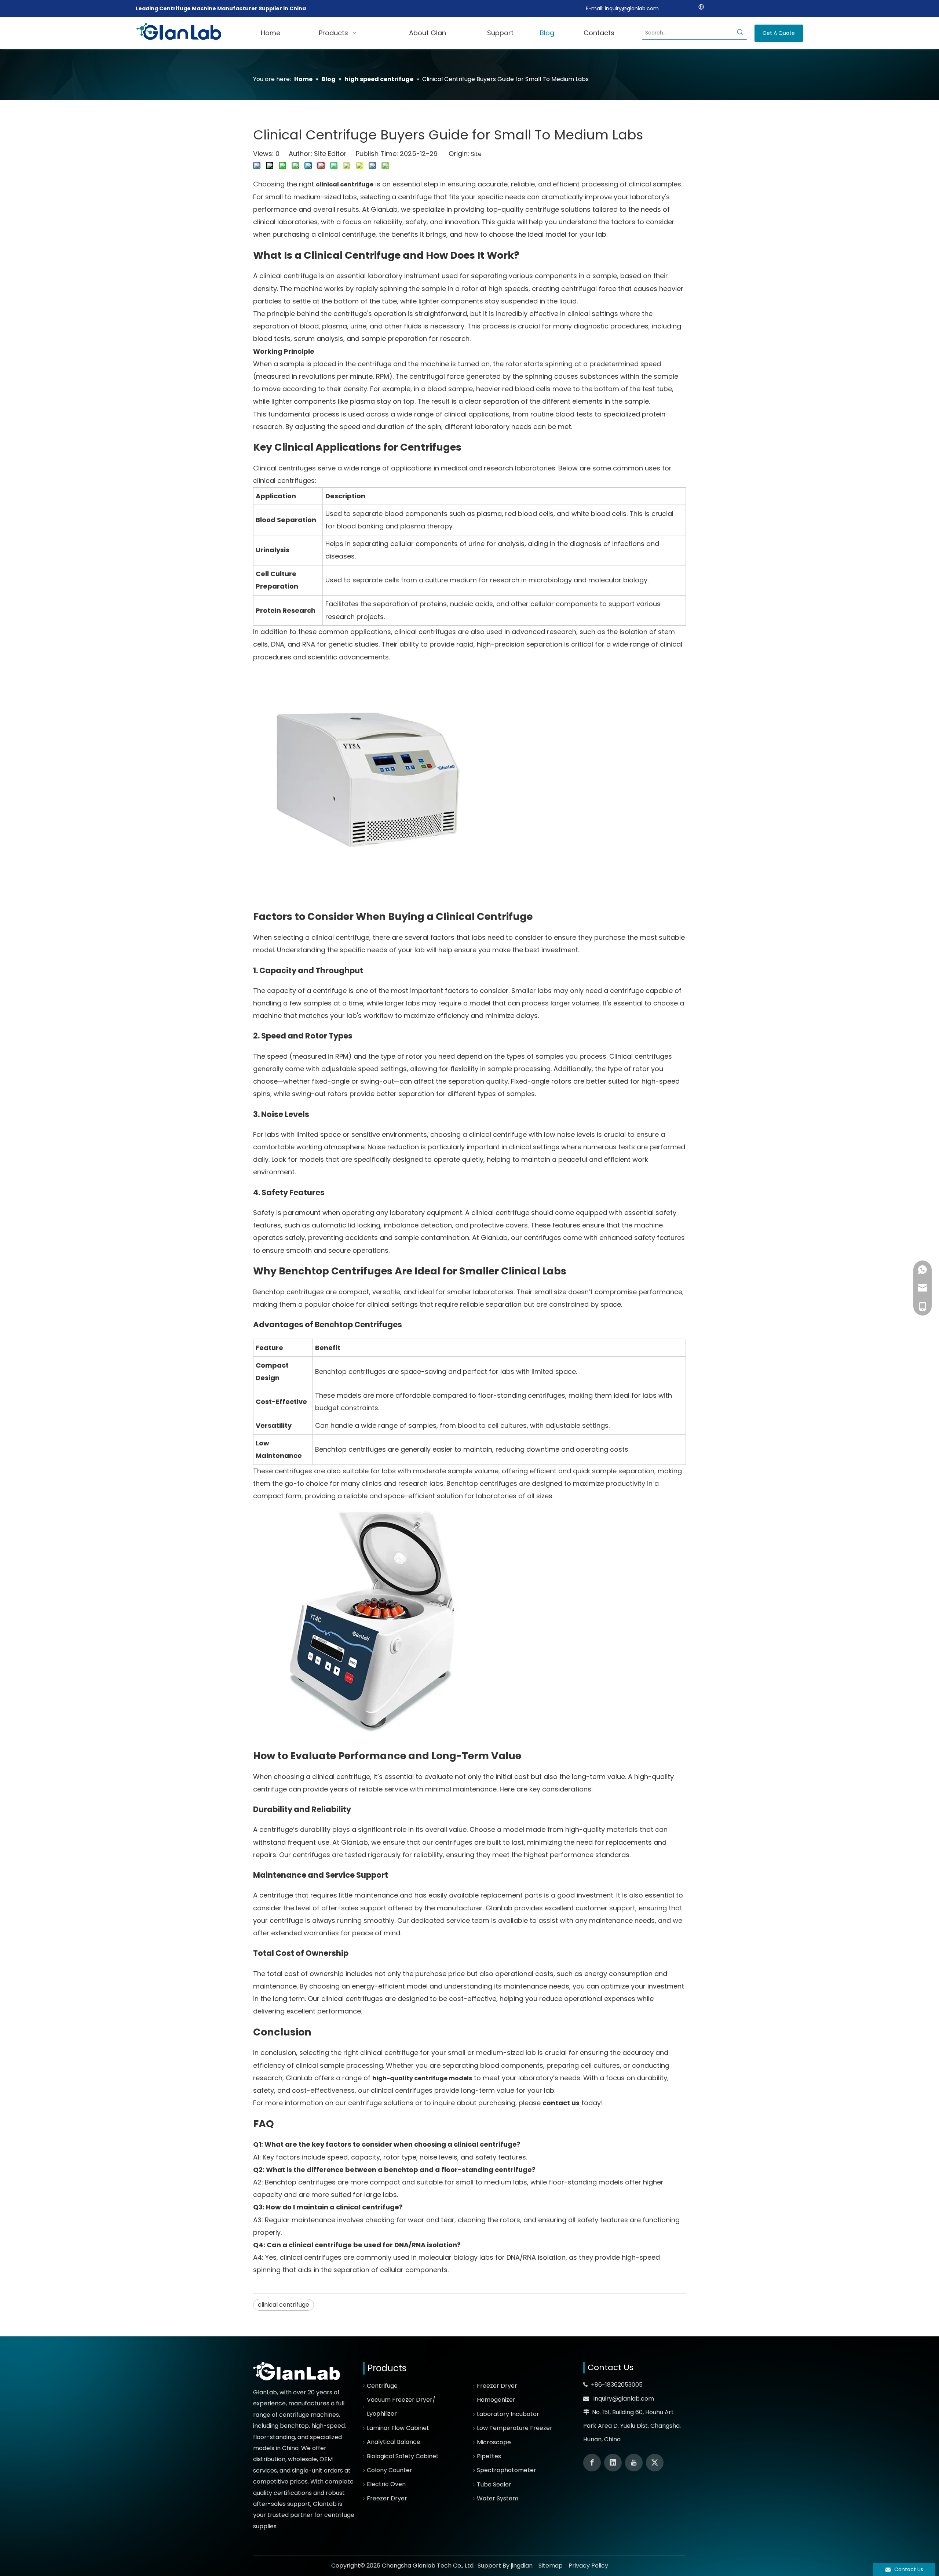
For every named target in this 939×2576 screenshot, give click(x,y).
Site (476, 154)
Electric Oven (386, 2484)
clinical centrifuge (284, 2305)
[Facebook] (592, 2463)
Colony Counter (390, 2470)
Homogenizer (496, 2400)
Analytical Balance (394, 2442)
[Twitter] (655, 2463)
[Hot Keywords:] (740, 33)
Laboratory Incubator (508, 2414)
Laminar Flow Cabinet (398, 2428)
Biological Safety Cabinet (403, 2456)
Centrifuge (382, 2386)
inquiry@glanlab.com (632, 8)
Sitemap (551, 2566)
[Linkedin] (613, 2463)
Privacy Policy (588, 2566)
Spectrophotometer (507, 2470)
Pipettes (489, 2456)
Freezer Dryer (387, 2498)
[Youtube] (634, 2463)
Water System (498, 2498)
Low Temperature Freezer (515, 2428)
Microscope (494, 2442)
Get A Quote (779, 33)
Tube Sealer (494, 2484)
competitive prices (280, 2482)
